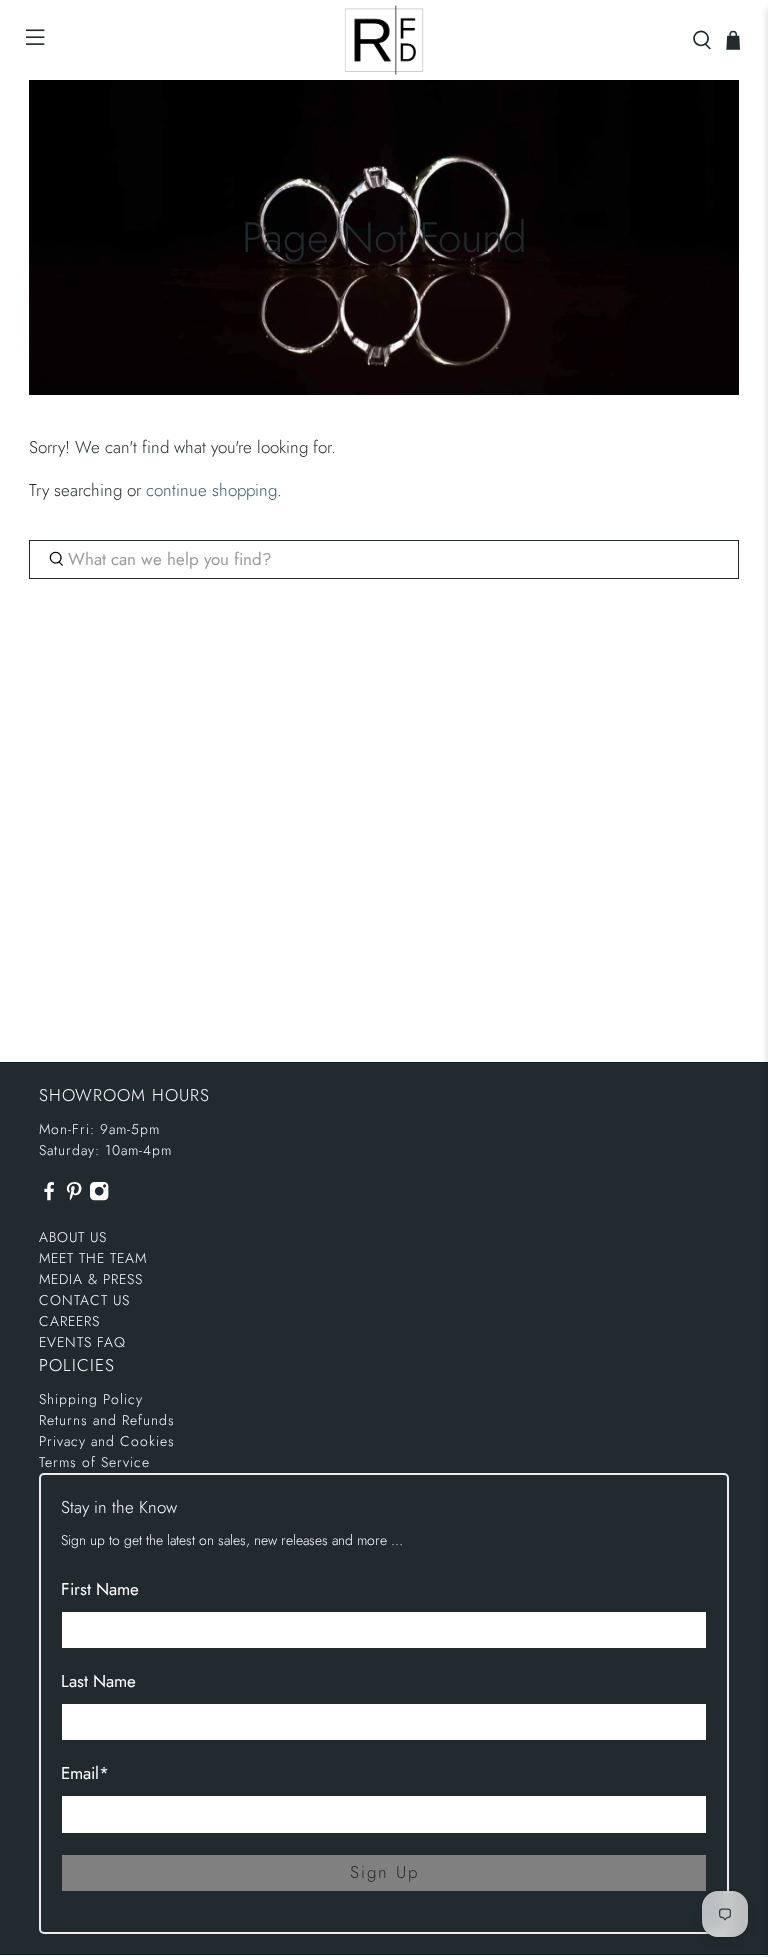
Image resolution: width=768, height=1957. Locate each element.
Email (85, 1773)
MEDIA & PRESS (91, 1279)
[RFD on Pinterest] (74, 1196)
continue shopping (211, 490)
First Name (100, 1589)
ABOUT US (73, 1237)
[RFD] (384, 40)
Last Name (98, 1681)
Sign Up (384, 1872)
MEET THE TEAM (93, 1258)
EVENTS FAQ (82, 1342)
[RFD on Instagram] (99, 1196)
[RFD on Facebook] (49, 1196)
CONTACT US (84, 1300)
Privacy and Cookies (107, 1441)
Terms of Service (94, 1462)
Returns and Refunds (107, 1420)
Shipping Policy (91, 1399)
